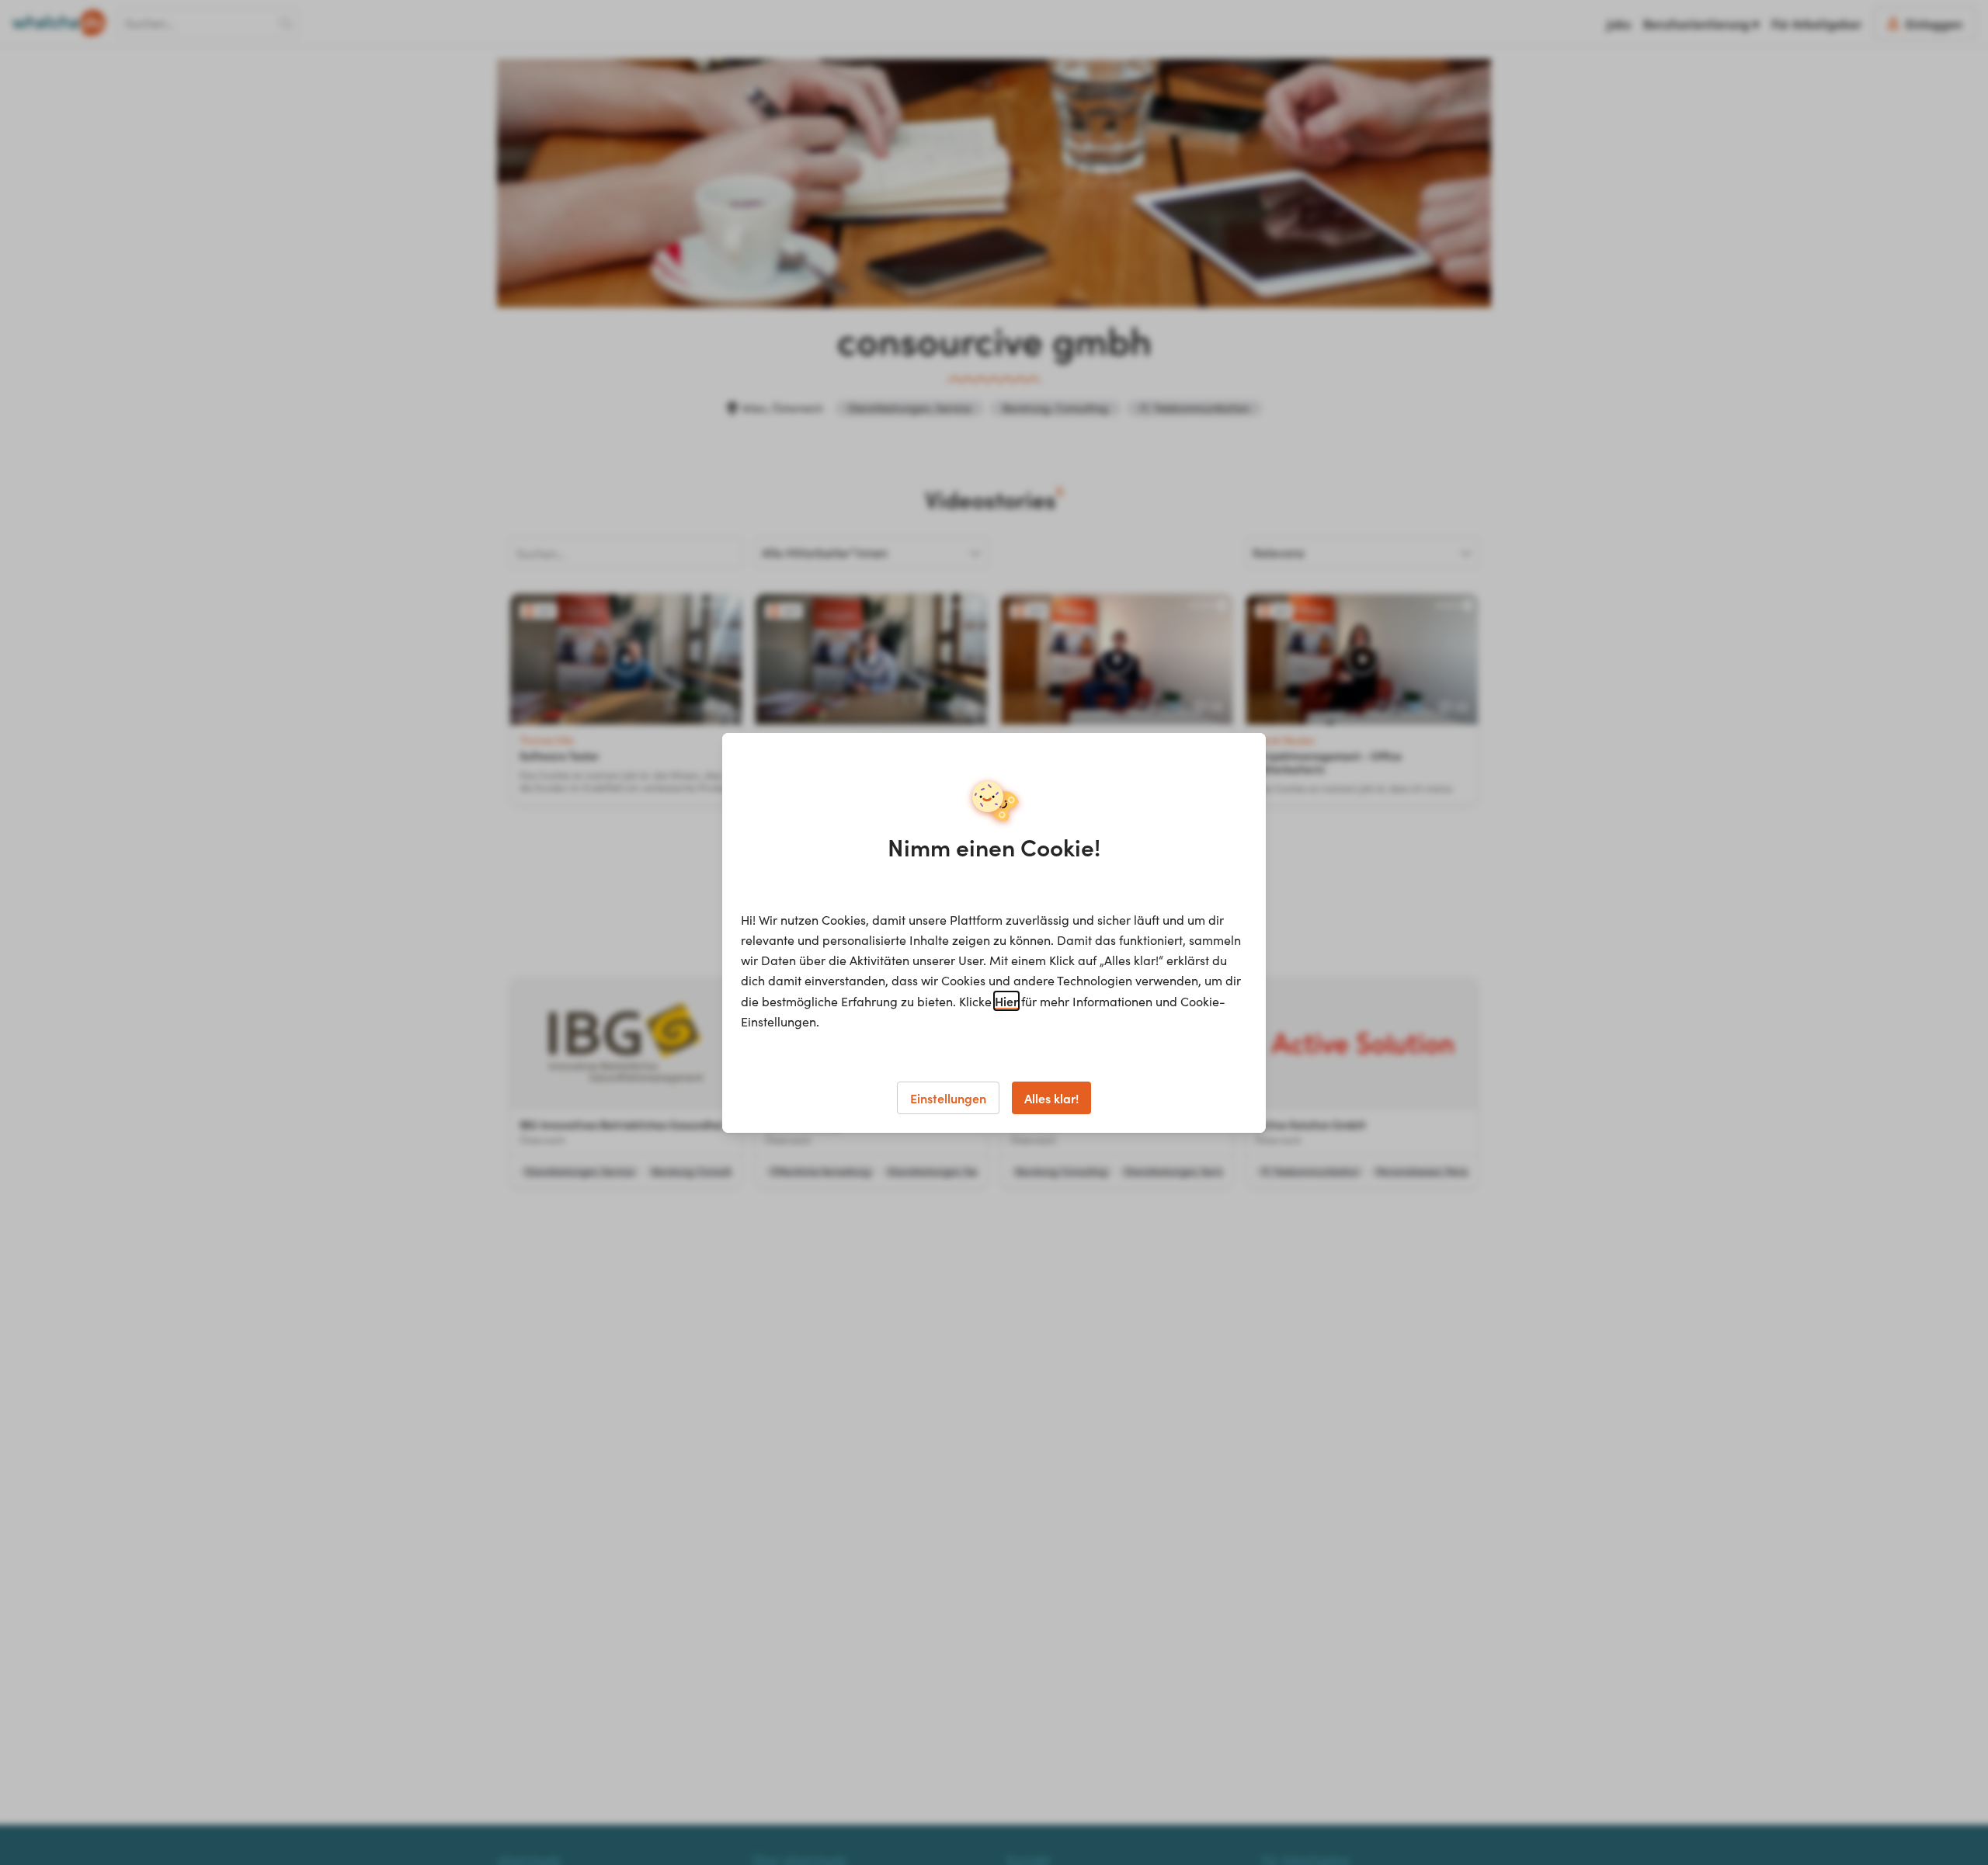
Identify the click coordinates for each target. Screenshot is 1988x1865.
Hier (1006, 1001)
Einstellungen (948, 1098)
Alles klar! (1051, 1098)
